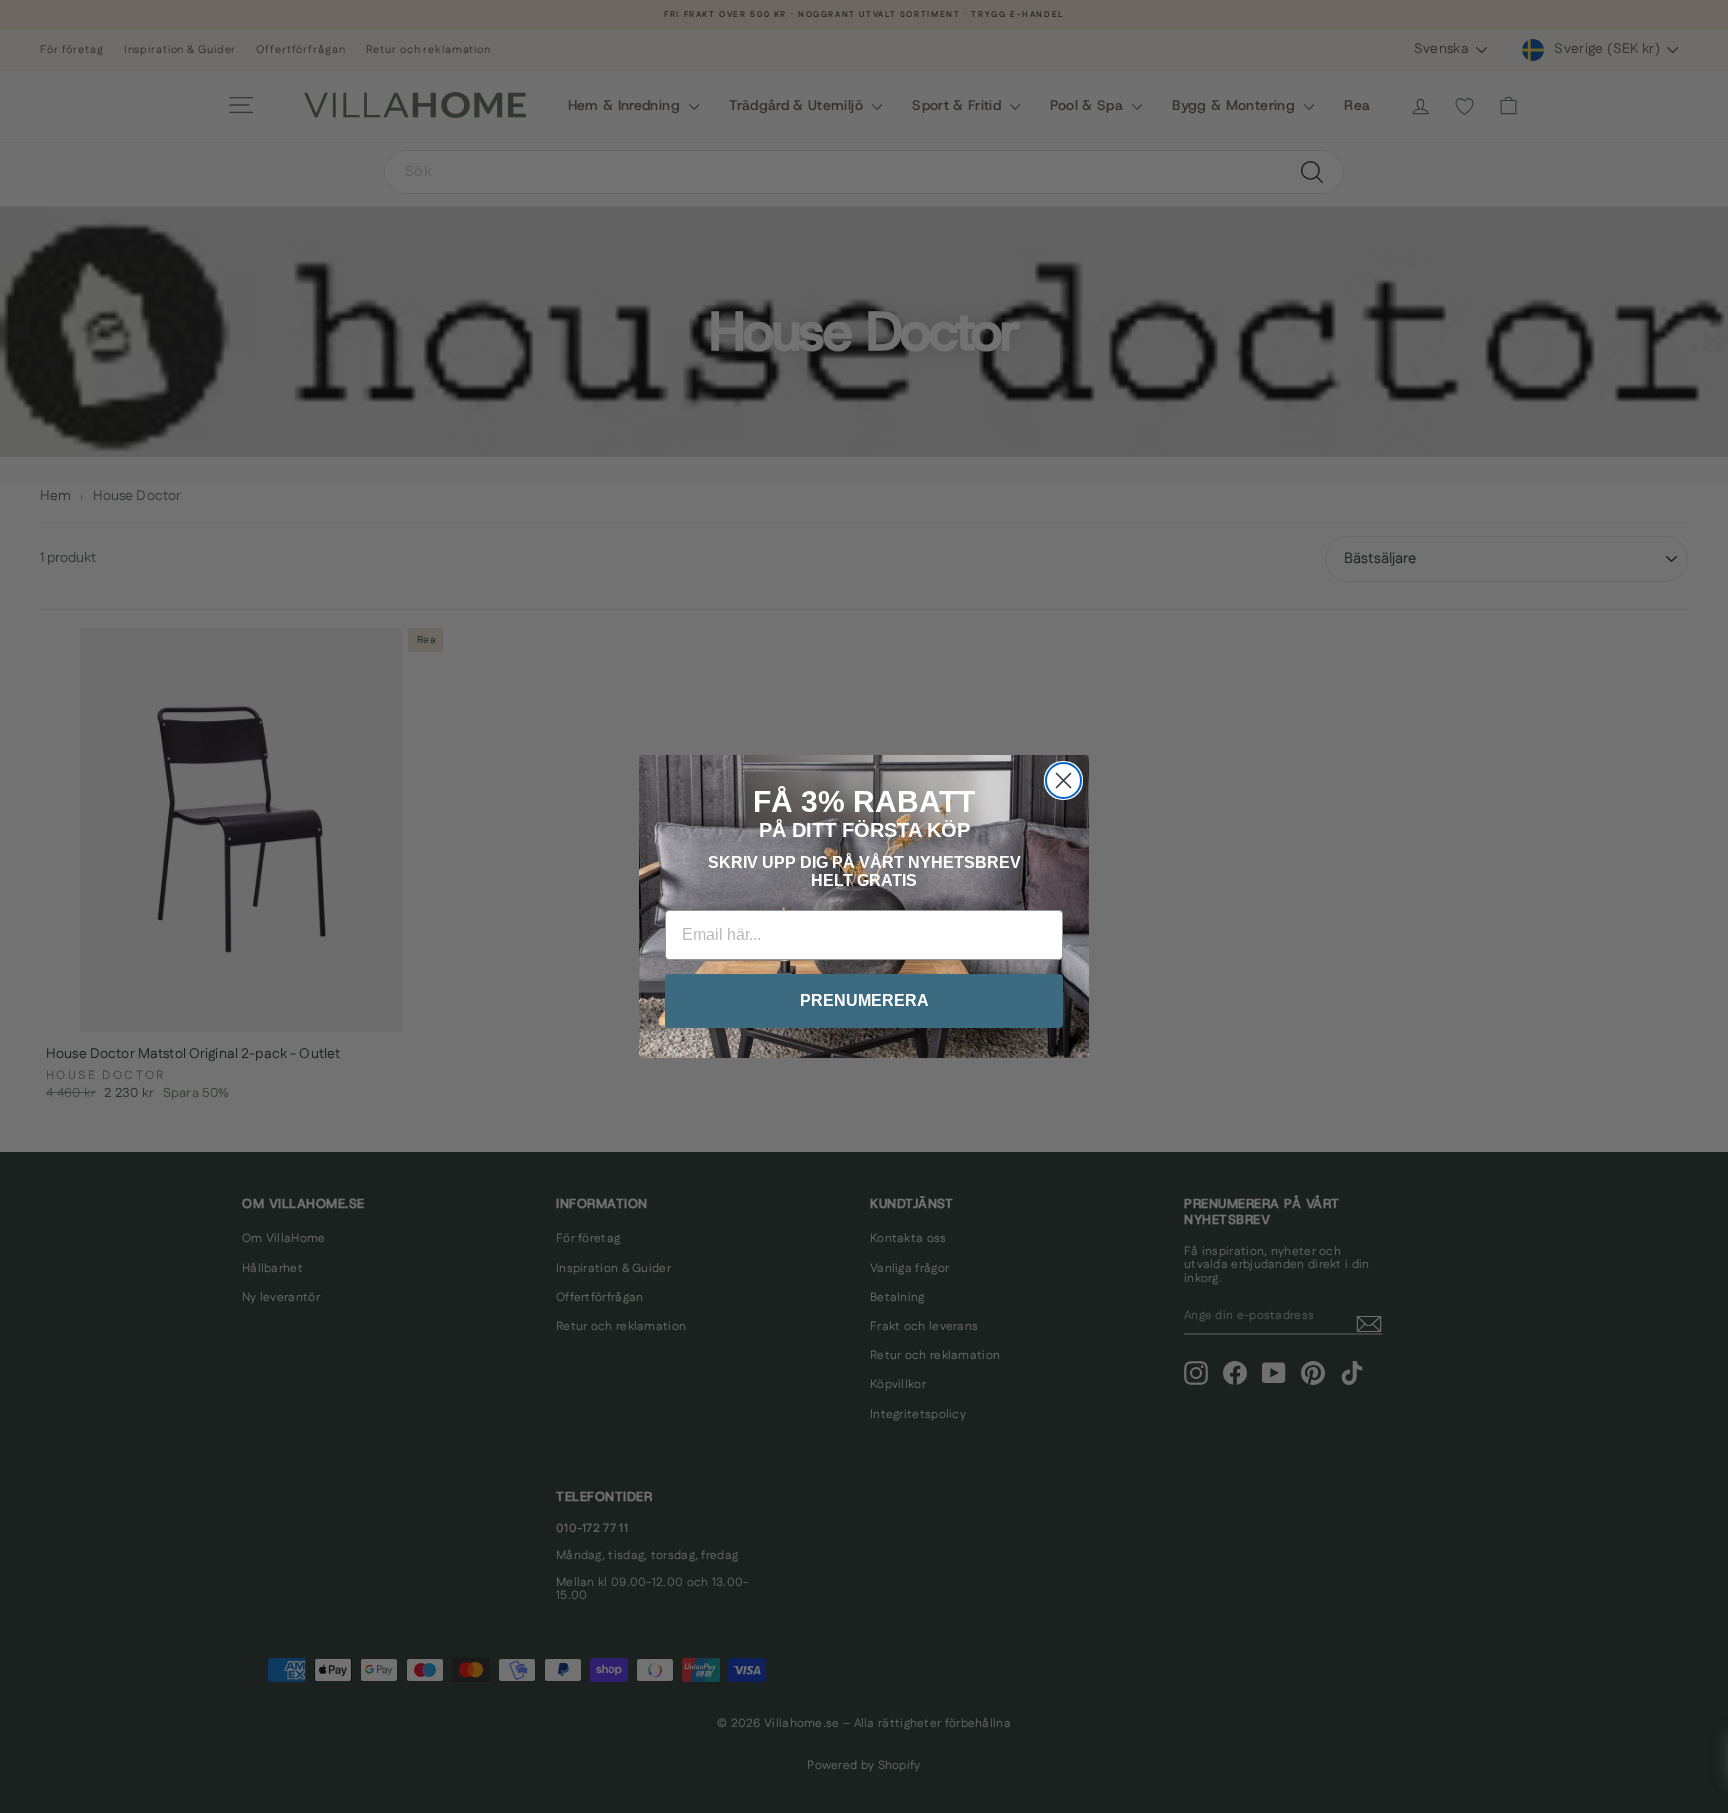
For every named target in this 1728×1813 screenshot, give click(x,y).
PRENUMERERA (864, 1000)
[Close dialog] (1063, 780)
